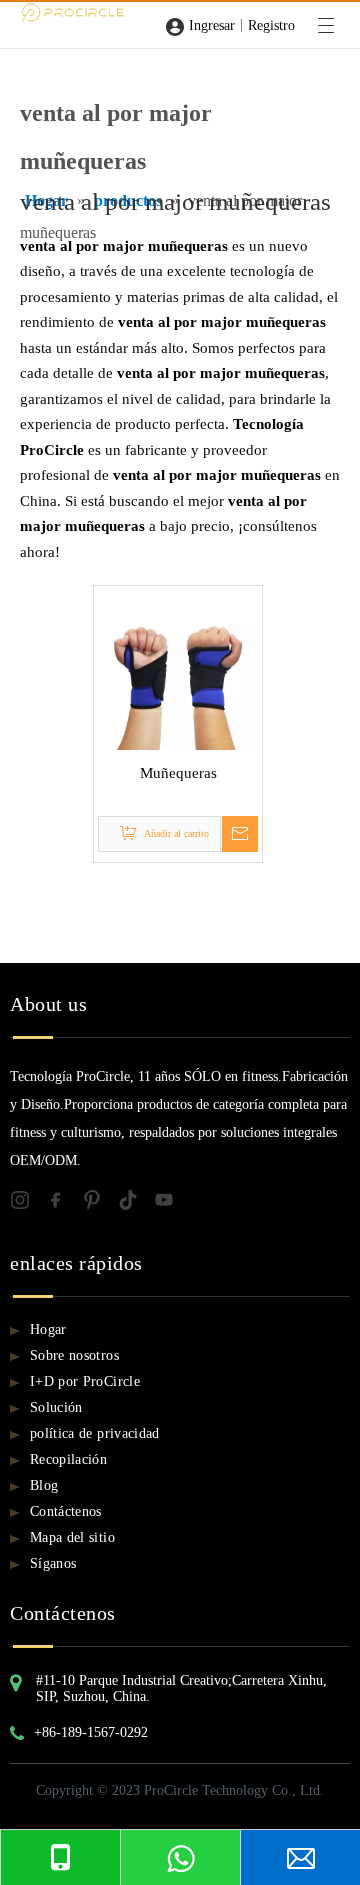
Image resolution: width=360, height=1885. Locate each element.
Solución (56, 1407)
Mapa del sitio (72, 1537)
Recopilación (68, 1459)
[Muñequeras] (178, 668)
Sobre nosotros (74, 1355)
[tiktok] (136, 1204)
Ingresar (212, 25)
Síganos (53, 1563)
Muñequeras (178, 773)
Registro (271, 25)
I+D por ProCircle (85, 1381)
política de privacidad (95, 1433)
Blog (44, 1485)
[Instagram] (28, 1204)
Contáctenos (66, 1511)
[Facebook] (64, 1204)
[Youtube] (170, 1204)
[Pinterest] (100, 1204)
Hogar (48, 1329)
